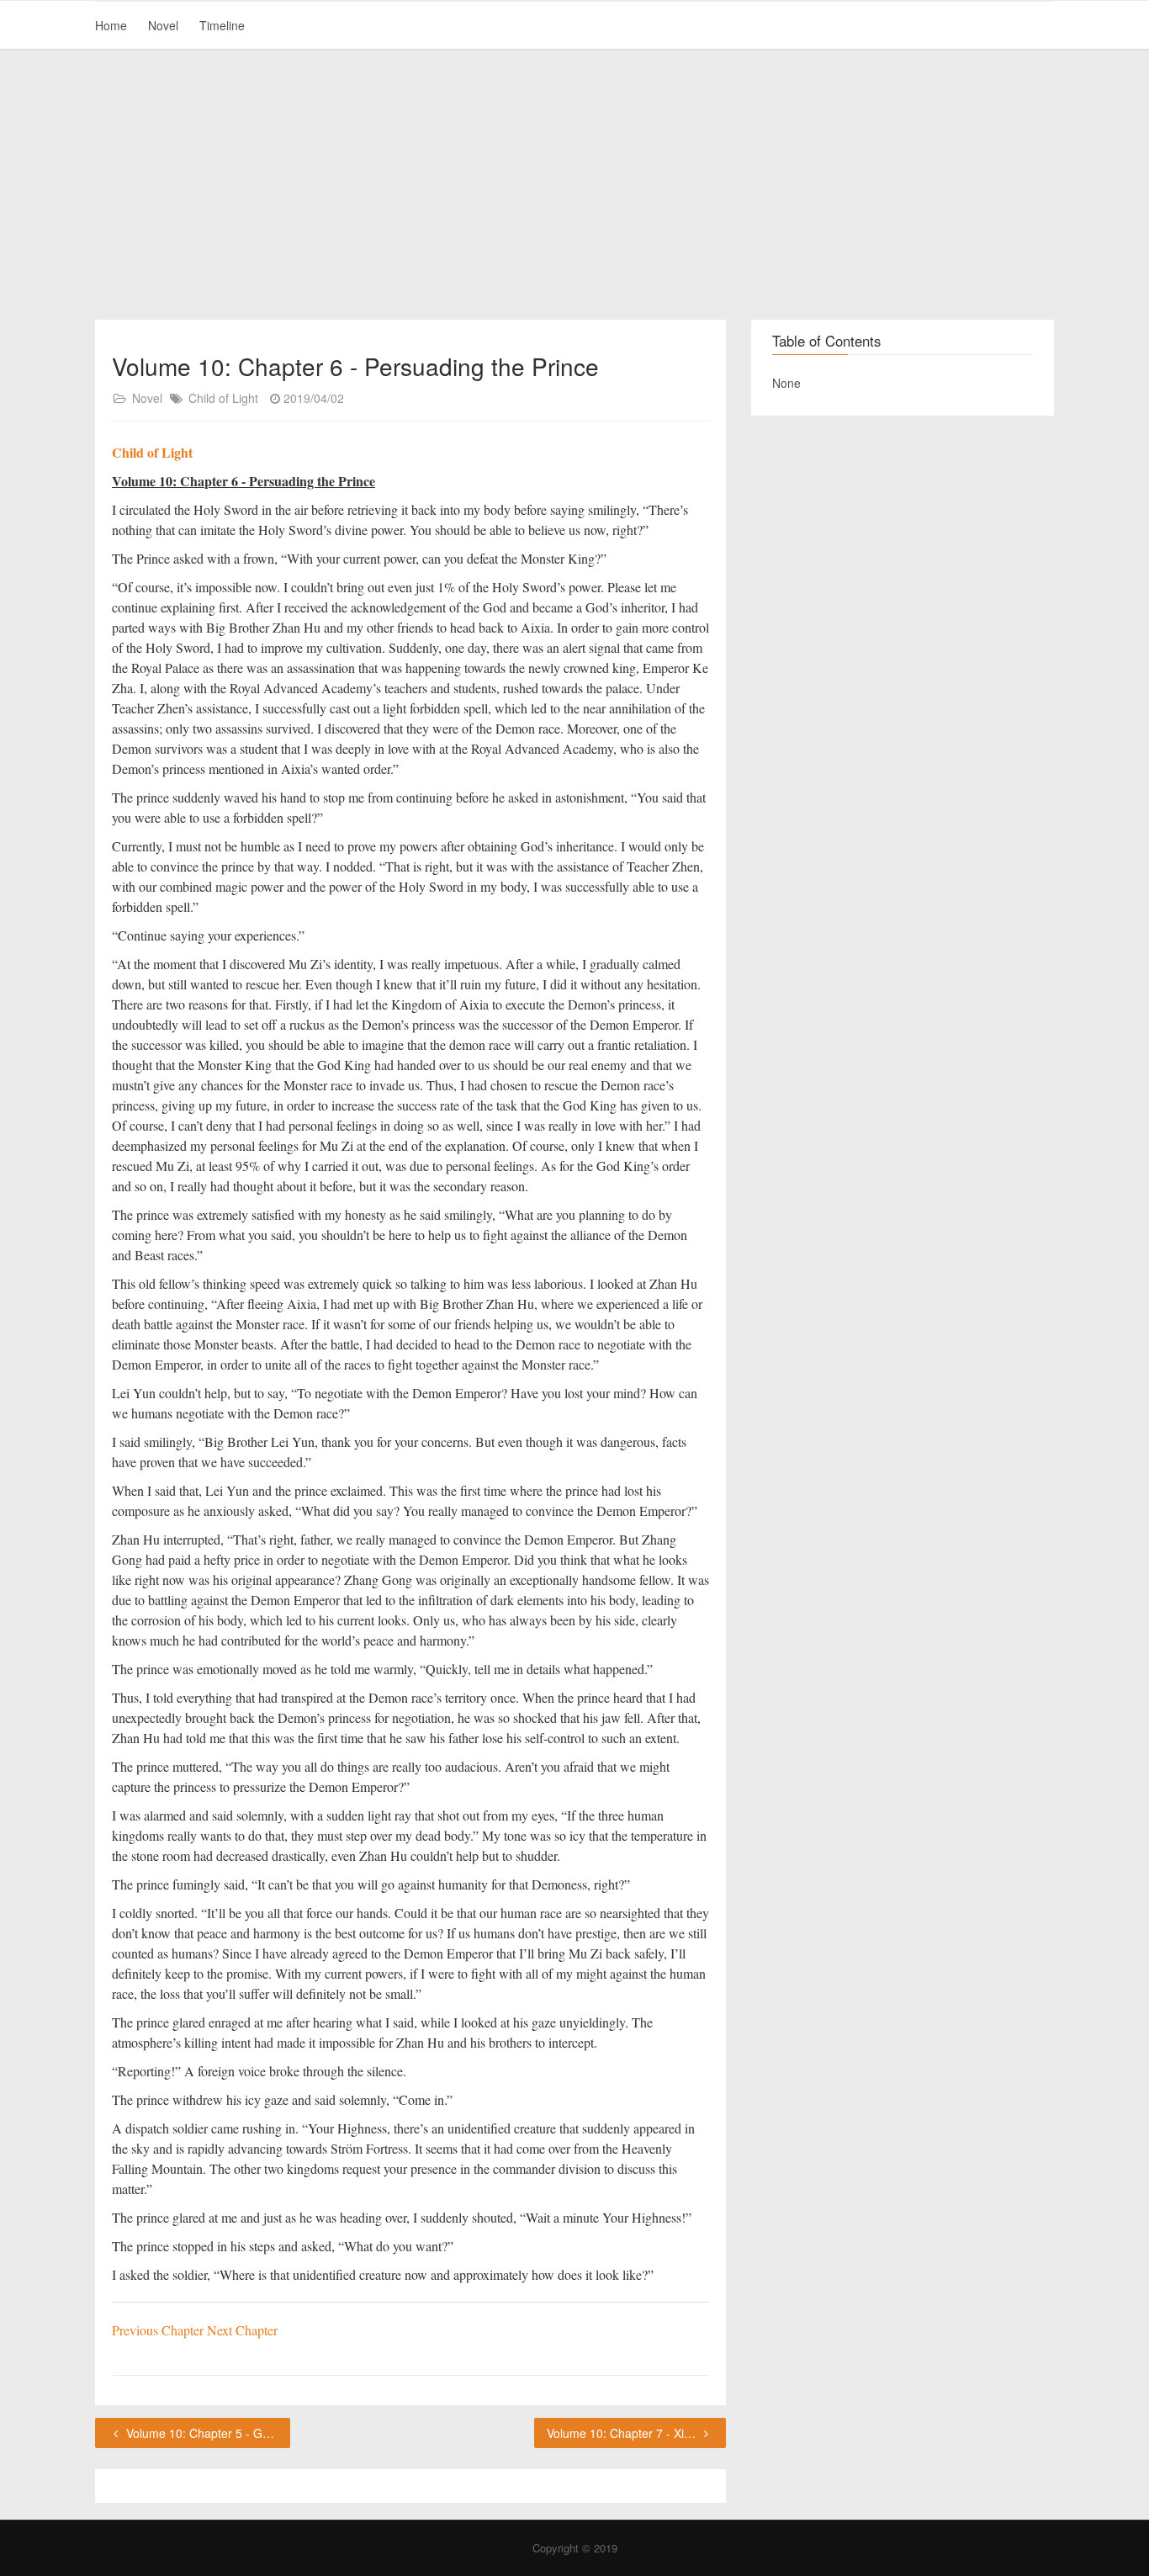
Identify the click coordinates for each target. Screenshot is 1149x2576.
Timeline (222, 25)
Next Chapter (242, 2330)
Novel (163, 25)
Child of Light (223, 398)
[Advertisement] (574, 185)
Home (111, 25)
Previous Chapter (159, 2330)
